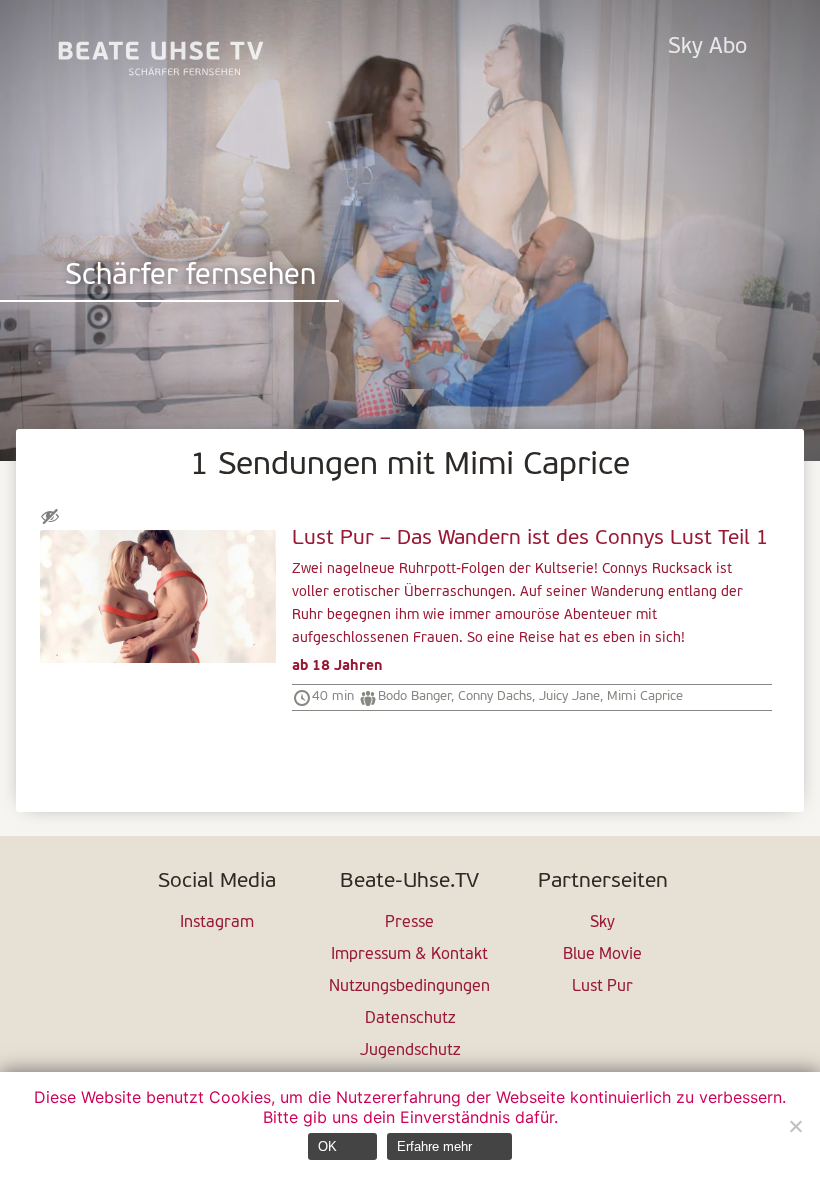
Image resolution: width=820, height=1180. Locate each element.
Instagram (217, 923)
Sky (602, 923)
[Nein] (795, 1126)
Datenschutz (410, 1019)
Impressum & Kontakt (409, 955)
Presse (409, 923)
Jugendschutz (410, 1051)
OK (327, 1146)
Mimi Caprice (645, 696)
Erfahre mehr (434, 1146)
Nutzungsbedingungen (409, 987)
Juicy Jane (569, 696)
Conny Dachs (495, 696)
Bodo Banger (414, 696)
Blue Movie (602, 955)
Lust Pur (602, 987)
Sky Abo (707, 47)
